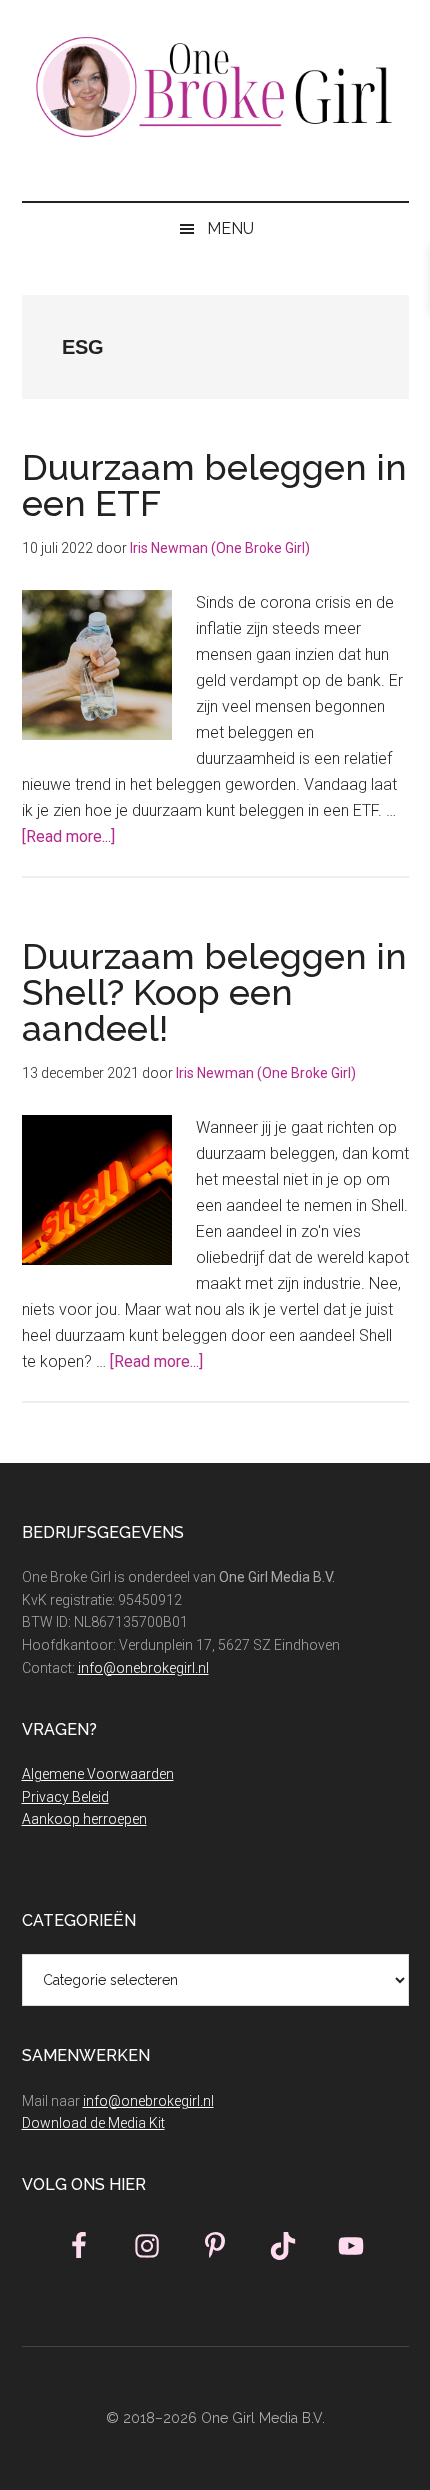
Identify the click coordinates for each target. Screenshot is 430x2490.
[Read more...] (68, 836)
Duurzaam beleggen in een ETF (214, 485)
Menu (230, 228)
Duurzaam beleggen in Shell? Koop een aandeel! (214, 992)
